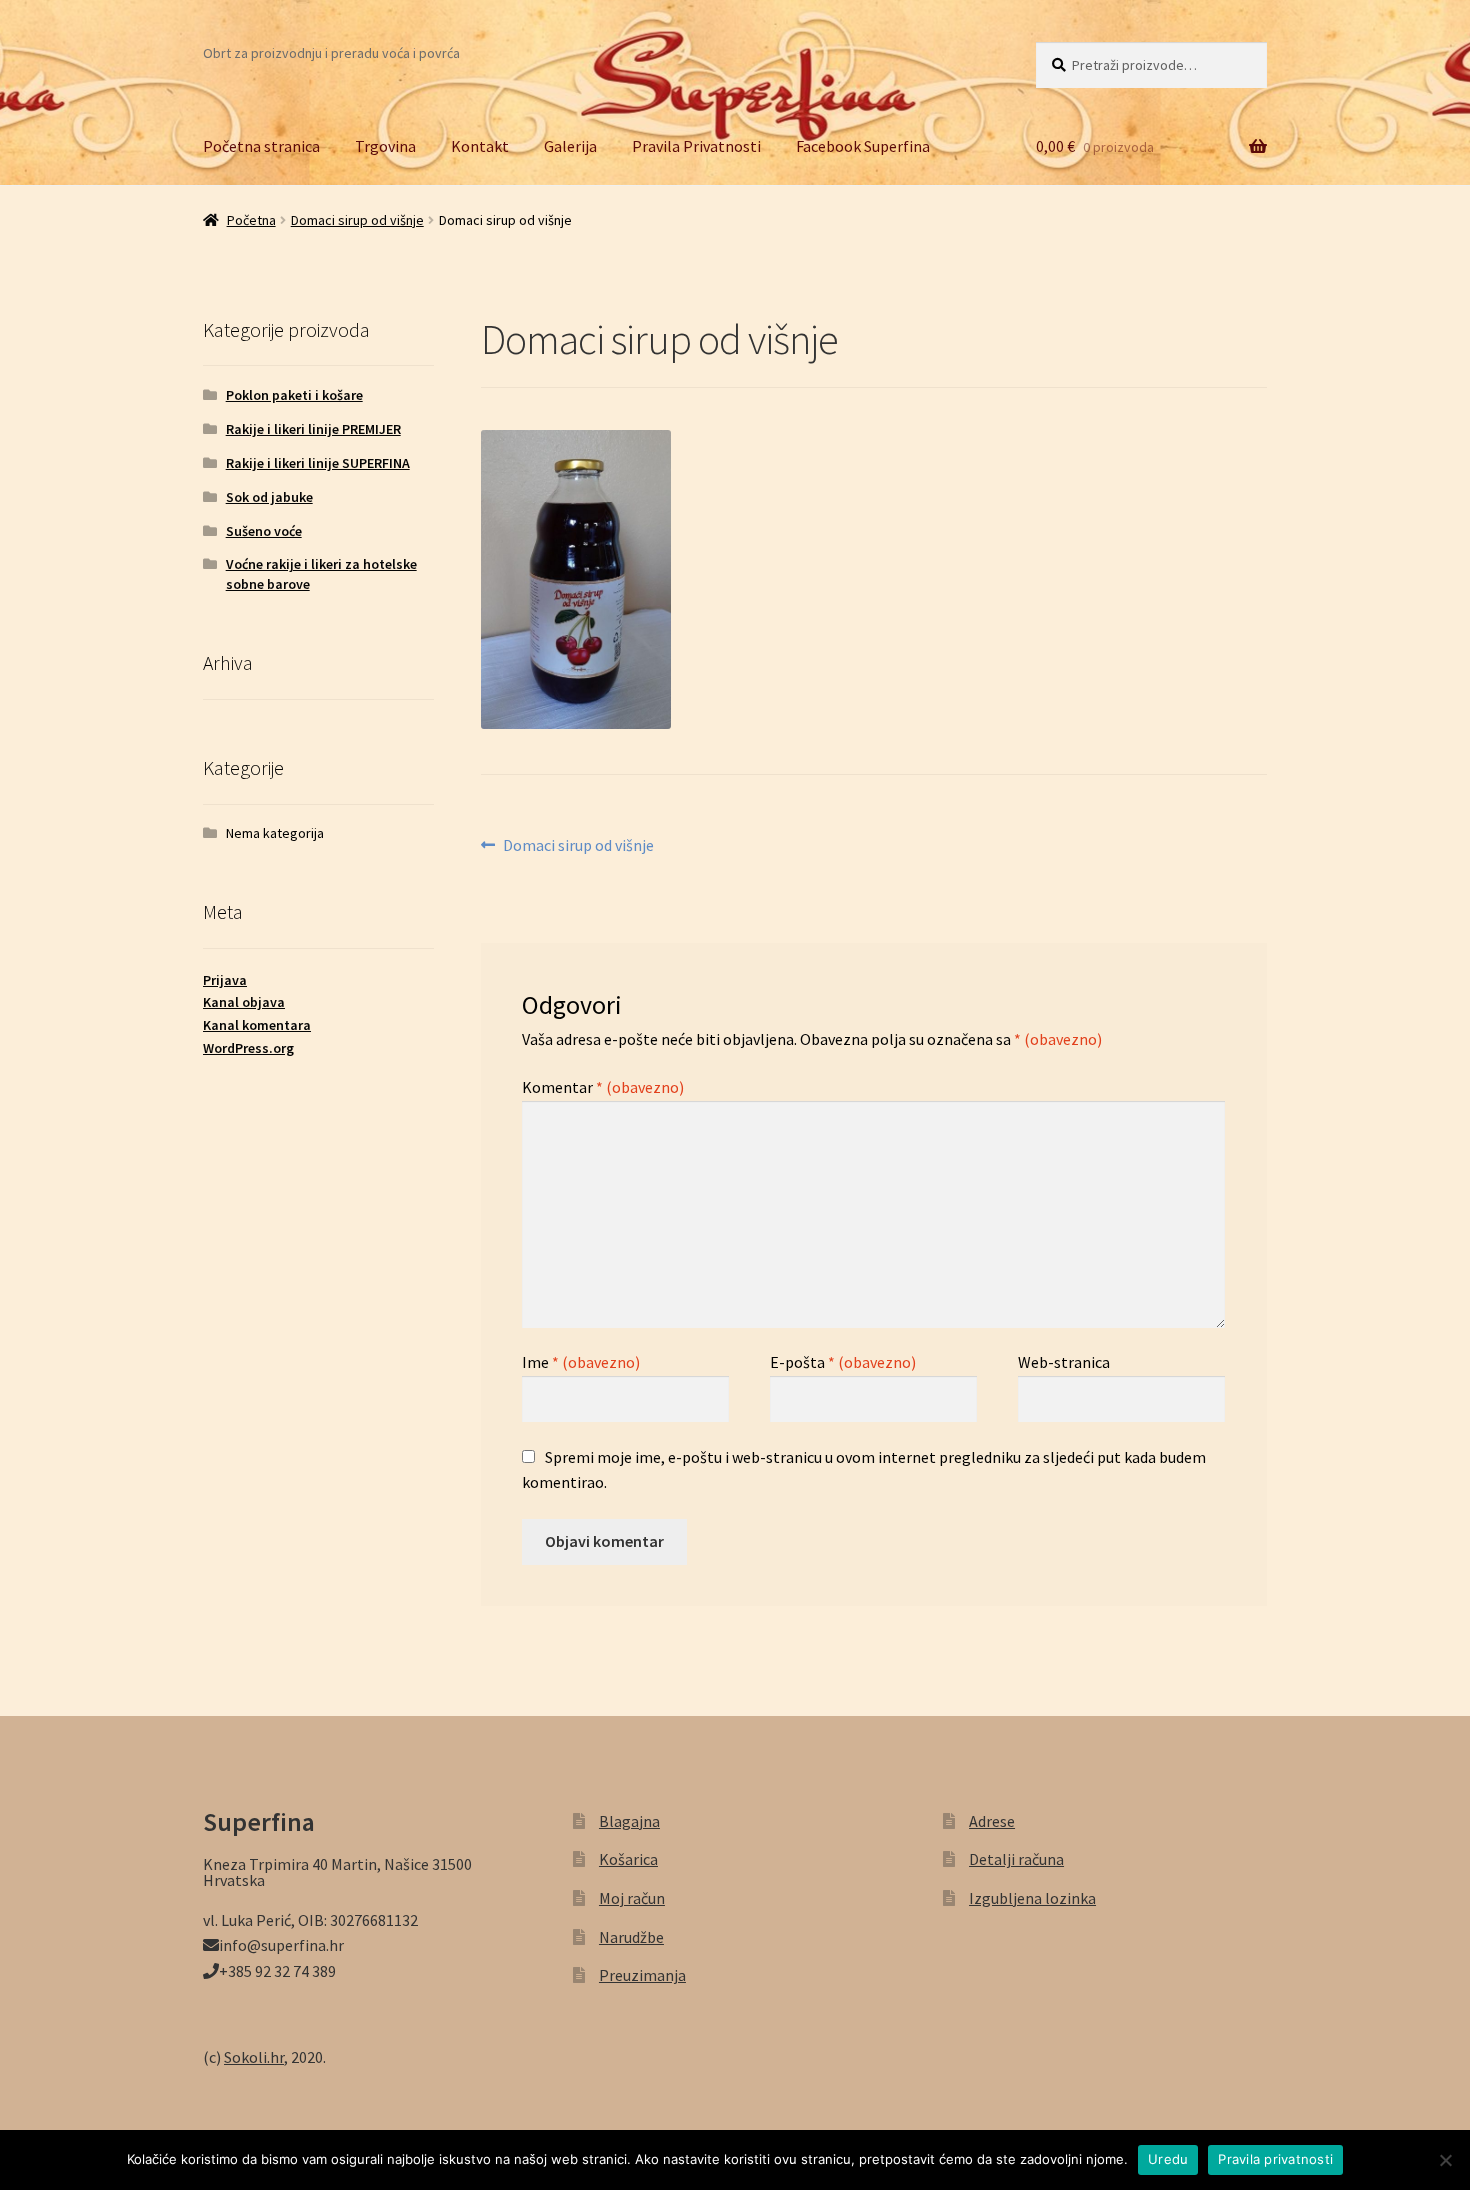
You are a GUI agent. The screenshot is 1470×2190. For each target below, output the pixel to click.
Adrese (992, 1821)
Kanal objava (244, 1002)
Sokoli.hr (254, 2057)
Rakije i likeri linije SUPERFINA (318, 463)
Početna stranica (261, 146)
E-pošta (843, 1362)
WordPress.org (248, 1048)
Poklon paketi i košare (294, 395)
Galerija (570, 146)
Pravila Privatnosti (696, 146)
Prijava (225, 980)
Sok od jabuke (269, 497)
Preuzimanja (642, 1975)
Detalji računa (1016, 1859)
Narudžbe (631, 1937)
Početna (251, 220)
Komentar (603, 1087)
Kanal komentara (257, 1025)
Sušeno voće (264, 531)
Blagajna (629, 1821)
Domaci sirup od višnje (357, 220)
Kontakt (480, 146)
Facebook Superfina (863, 146)
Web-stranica (1064, 1362)
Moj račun (632, 1898)
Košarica (628, 1859)
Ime (581, 1362)
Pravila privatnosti (1275, 2159)
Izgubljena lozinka (1032, 1898)
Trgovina (385, 146)
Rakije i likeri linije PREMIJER (313, 429)
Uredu (1168, 2159)
